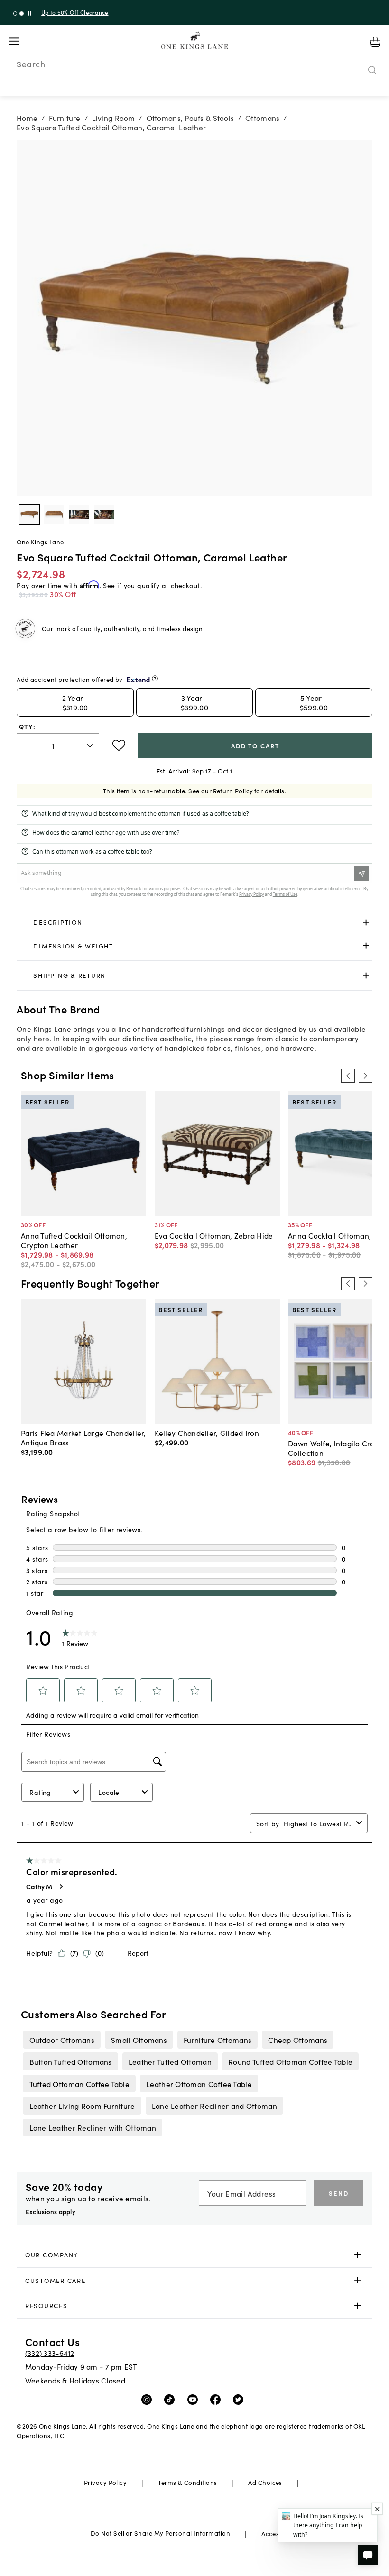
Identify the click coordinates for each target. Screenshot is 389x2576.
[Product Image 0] (29, 515)
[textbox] (58, 746)
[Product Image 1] (54, 515)
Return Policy (233, 791)
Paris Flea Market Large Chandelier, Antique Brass (83, 1437)
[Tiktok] (171, 2399)
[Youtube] (195, 2399)
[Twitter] (240, 2399)
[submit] (372, 71)
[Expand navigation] (21, 41)
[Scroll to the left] (348, 1076)
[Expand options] (366, 923)
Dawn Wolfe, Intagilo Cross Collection (335, 1448)
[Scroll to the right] (365, 1076)
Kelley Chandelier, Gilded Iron (207, 1433)
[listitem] (62, 2040)
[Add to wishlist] (119, 745)
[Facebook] (218, 2399)
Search (31, 64)
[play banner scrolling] (30, 14)
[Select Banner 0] (15, 14)
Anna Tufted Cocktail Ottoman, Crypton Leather (74, 1240)
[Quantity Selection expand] (91, 745)
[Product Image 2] (79, 515)
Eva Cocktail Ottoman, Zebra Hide (214, 1235)
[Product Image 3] (104, 515)
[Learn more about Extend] (155, 678)
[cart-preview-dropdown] (375, 42)
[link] (194, 923)
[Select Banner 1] (22, 14)
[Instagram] (149, 2399)
